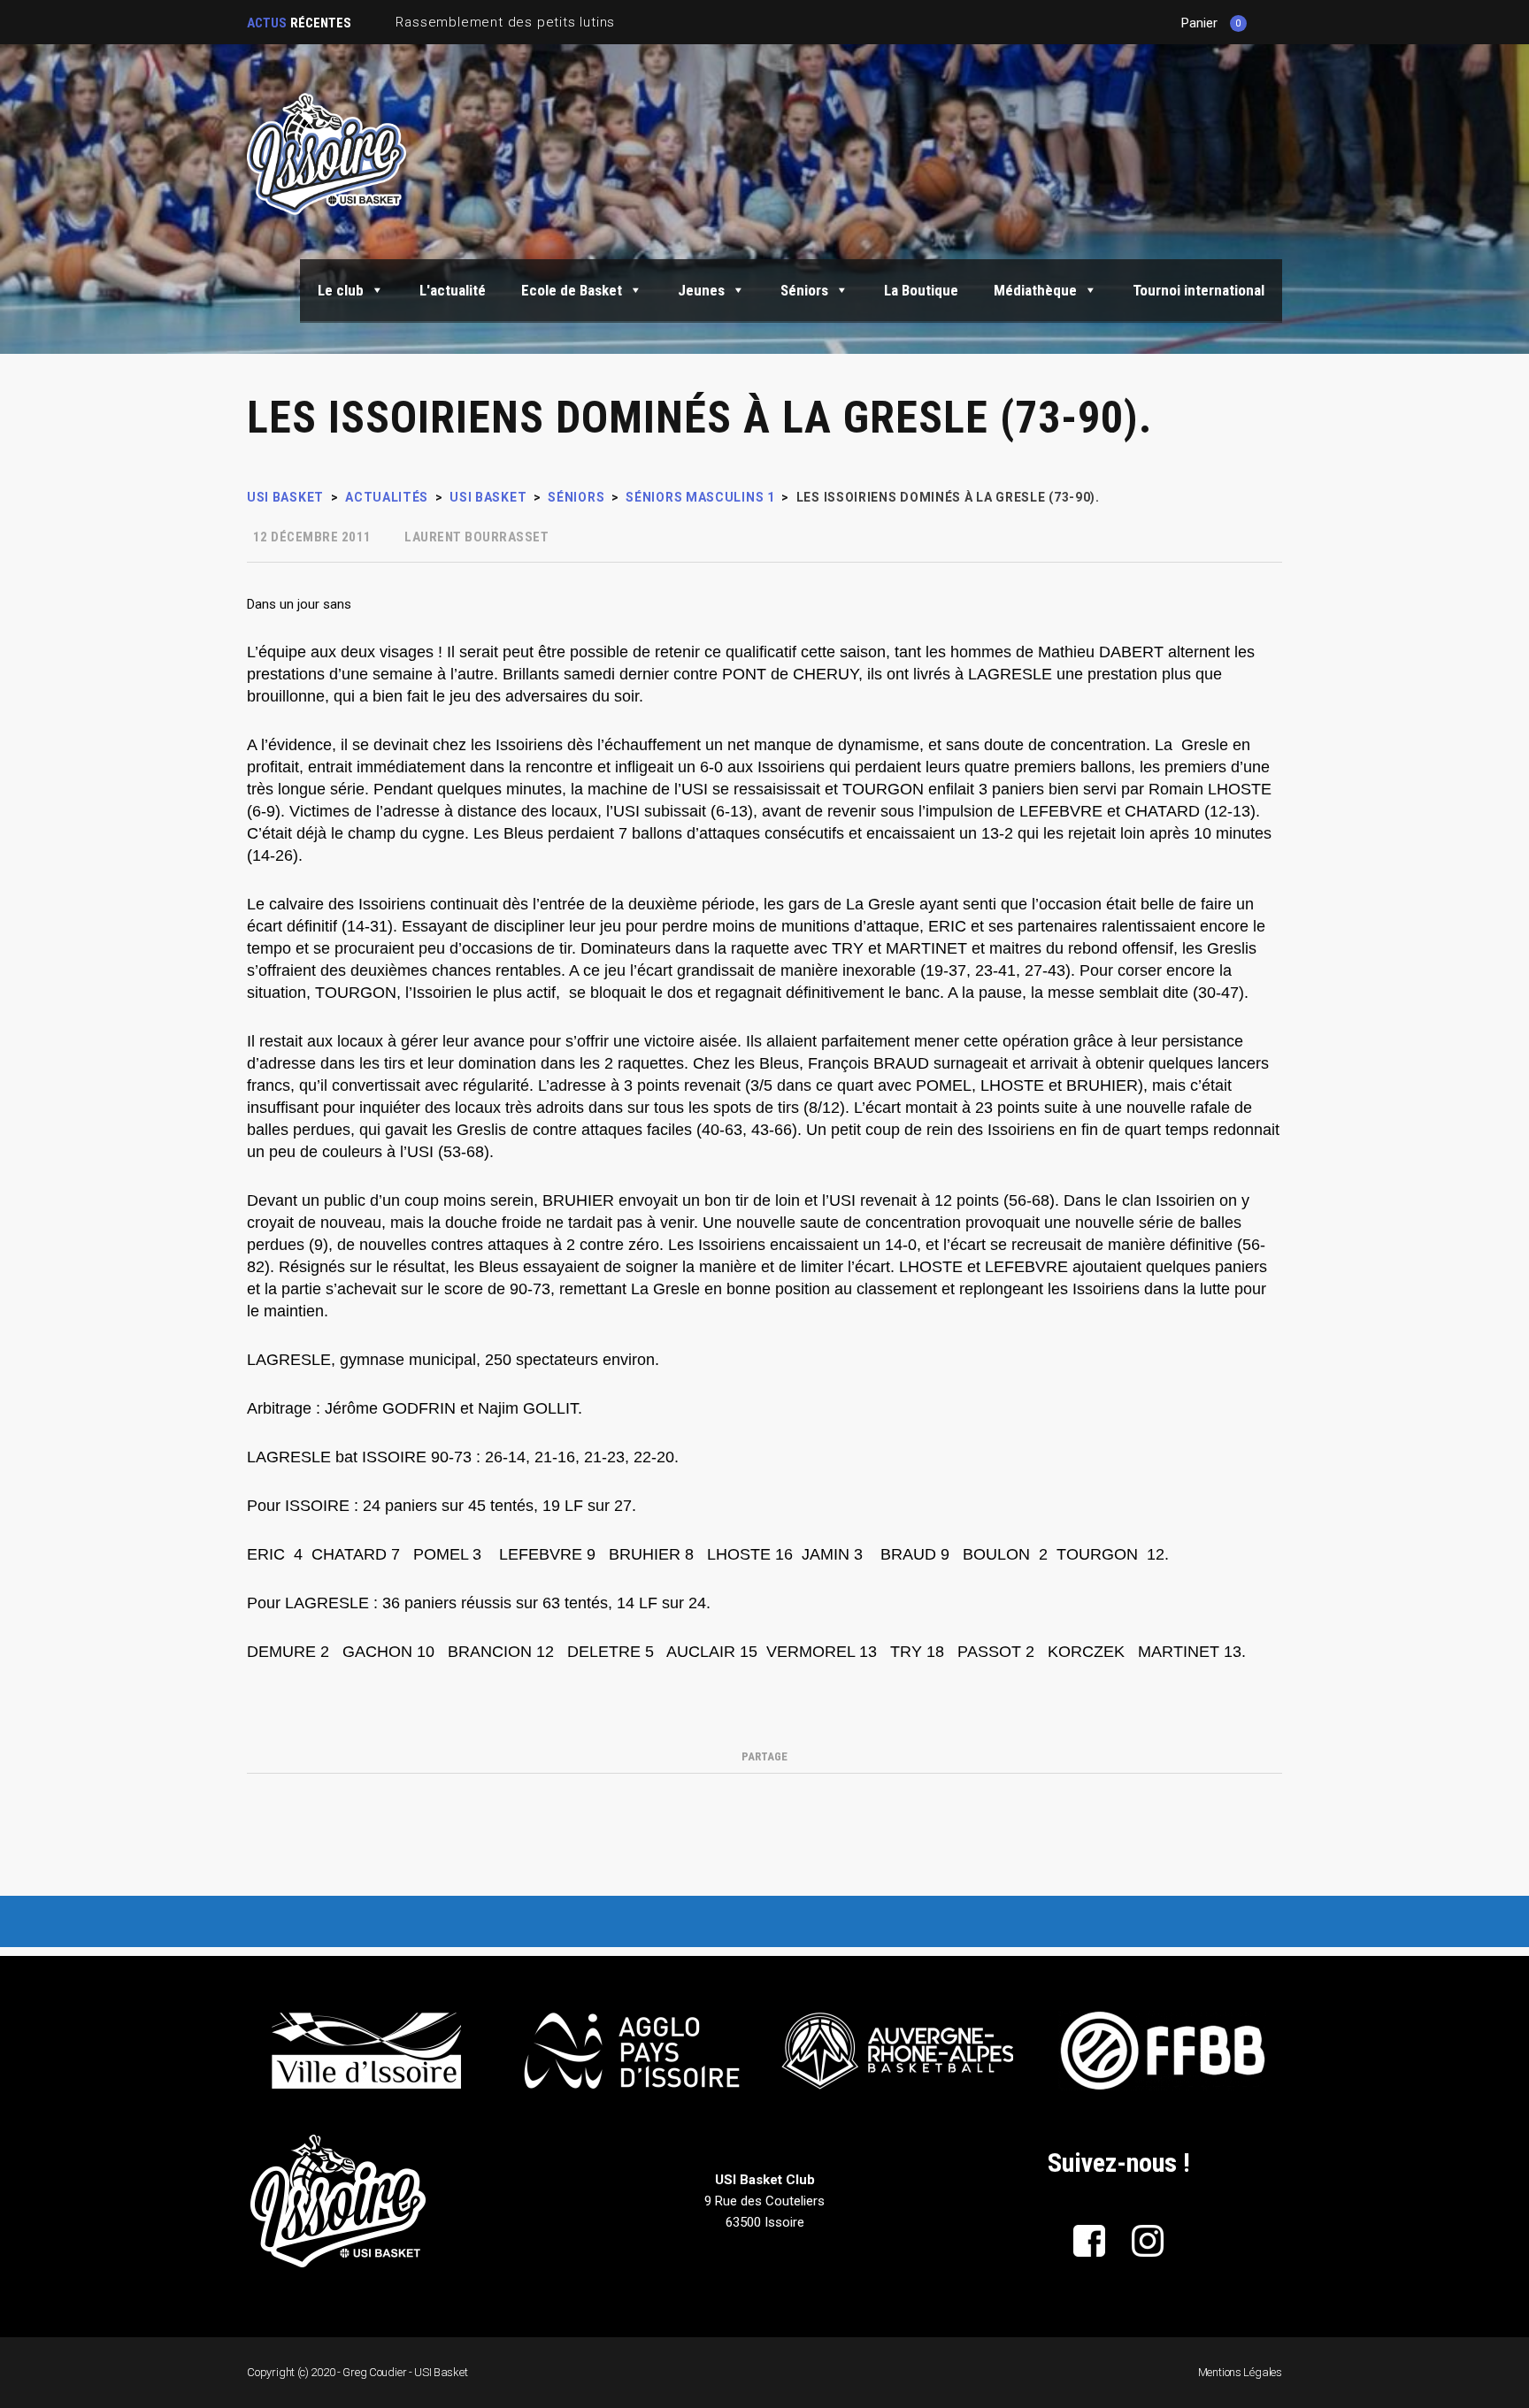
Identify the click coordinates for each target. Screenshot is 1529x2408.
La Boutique (921, 290)
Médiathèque (1035, 290)
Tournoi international (1199, 290)
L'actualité (453, 290)
